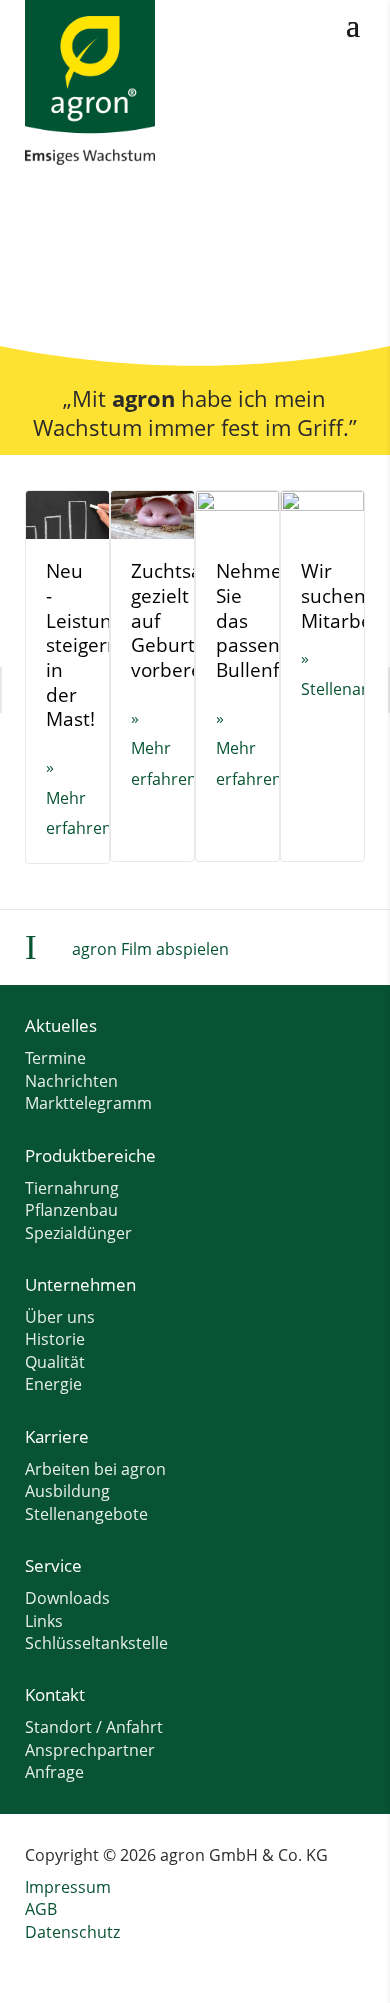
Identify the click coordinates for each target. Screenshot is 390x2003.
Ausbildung (67, 1491)
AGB (41, 1909)
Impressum (68, 1887)
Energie (53, 1384)
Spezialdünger (78, 1233)
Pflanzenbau (71, 1210)
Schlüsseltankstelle (96, 1643)
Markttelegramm (88, 1103)
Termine (55, 1058)
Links (44, 1621)
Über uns (60, 1317)
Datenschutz (72, 1932)
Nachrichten (71, 1081)
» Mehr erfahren (79, 797)
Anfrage (54, 1772)
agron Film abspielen (150, 949)
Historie (55, 1339)
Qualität (55, 1362)
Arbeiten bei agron (95, 1469)
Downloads (67, 1598)
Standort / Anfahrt (94, 1727)
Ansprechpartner (90, 1750)
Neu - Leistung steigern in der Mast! (84, 645)
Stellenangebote (86, 1514)
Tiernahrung (72, 1188)
